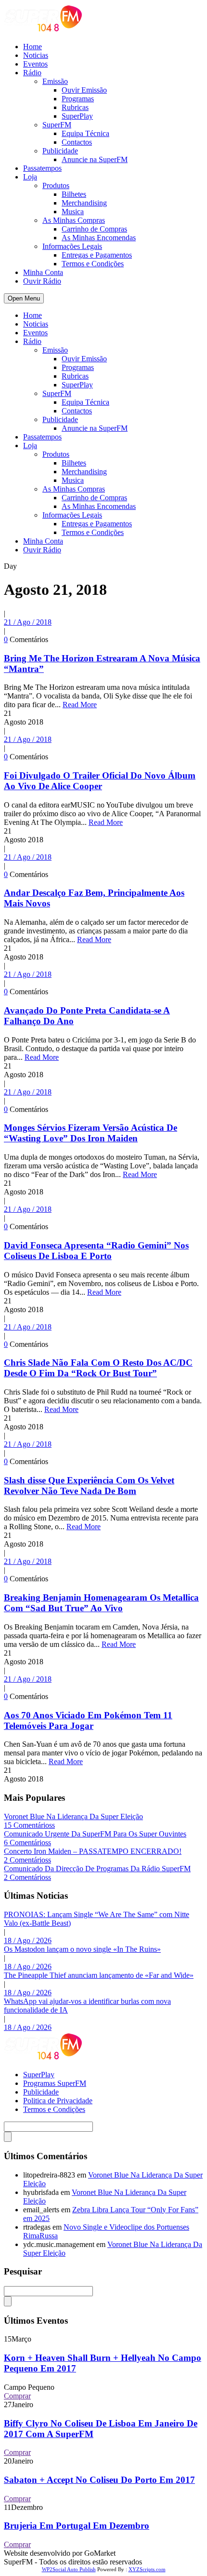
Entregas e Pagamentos (97, 255)
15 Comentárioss (29, 1825)
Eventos (35, 64)
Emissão (55, 81)
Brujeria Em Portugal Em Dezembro (77, 2526)
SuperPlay (77, 116)
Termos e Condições (93, 264)
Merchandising (84, 203)
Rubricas (75, 107)
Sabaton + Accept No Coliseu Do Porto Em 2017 (99, 2480)
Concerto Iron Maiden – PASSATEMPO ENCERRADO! (93, 1851)
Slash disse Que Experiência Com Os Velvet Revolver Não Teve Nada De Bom (89, 1486)
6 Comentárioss (27, 1843)
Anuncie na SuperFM (95, 159)
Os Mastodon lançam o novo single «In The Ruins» (82, 1949)
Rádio (32, 73)
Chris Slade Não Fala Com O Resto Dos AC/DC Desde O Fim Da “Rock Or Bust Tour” (98, 1368)
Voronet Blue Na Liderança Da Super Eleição (73, 1816)
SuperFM (57, 125)
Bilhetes (74, 194)
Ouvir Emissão (84, 90)
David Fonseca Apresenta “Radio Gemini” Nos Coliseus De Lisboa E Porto (96, 1251)
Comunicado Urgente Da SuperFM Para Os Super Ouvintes (95, 1834)
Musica (73, 212)
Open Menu (24, 298)
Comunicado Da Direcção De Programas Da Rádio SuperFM (97, 1869)
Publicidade (60, 151)
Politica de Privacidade (58, 2101)
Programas (78, 99)
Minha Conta (43, 272)
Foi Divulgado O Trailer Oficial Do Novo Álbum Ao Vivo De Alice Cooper (100, 781)
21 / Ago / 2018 (28, 622)
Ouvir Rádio (42, 281)
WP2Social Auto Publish (69, 2569)
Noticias (36, 55)
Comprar (17, 2396)
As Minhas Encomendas (99, 238)
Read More (80, 705)
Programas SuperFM (55, 2083)
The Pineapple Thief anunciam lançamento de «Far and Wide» (99, 1975)
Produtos (56, 185)
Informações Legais (72, 246)
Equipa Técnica (85, 133)
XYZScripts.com (147, 2569)
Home (32, 47)
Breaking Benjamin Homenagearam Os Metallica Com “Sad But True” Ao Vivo (101, 1603)
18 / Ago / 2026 (28, 1940)
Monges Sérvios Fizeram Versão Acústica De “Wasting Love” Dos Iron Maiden (91, 1133)
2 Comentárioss (27, 1860)
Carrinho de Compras (94, 229)
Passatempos (42, 168)
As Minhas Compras (74, 220)
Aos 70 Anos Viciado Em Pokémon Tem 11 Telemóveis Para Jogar (88, 1720)
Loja (30, 177)
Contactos (77, 142)
